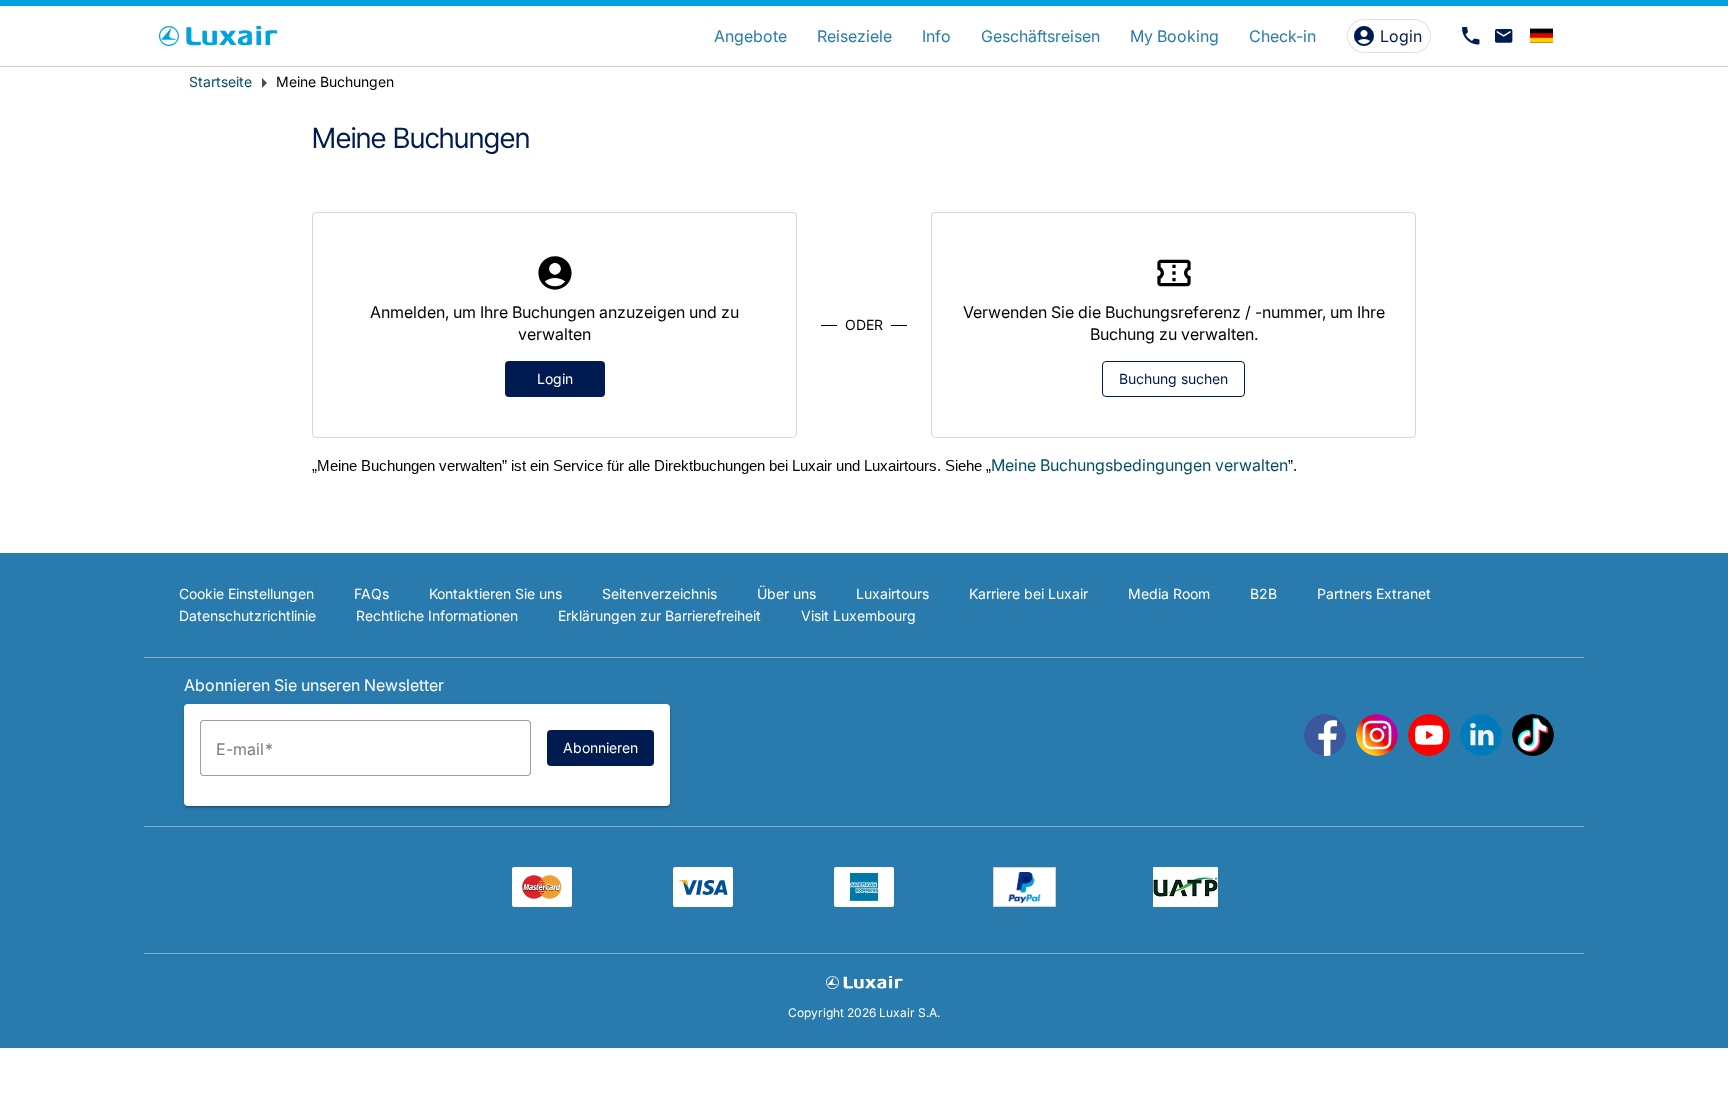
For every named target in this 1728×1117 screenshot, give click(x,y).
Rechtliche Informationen (437, 615)
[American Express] (864, 901)
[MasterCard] (542, 901)
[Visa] (703, 901)
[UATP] (1185, 901)
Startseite (220, 81)
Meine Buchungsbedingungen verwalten (1139, 465)
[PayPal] (1024, 901)
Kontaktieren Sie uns (495, 593)
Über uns (786, 593)
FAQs (371, 593)
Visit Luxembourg (858, 615)
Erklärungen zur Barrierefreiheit (659, 615)
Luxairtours (892, 593)
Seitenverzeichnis (659, 593)
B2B (1263, 593)
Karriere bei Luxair (1028, 593)
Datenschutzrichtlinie (247, 615)
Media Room (1169, 593)
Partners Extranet (1374, 593)
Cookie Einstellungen (246, 593)
